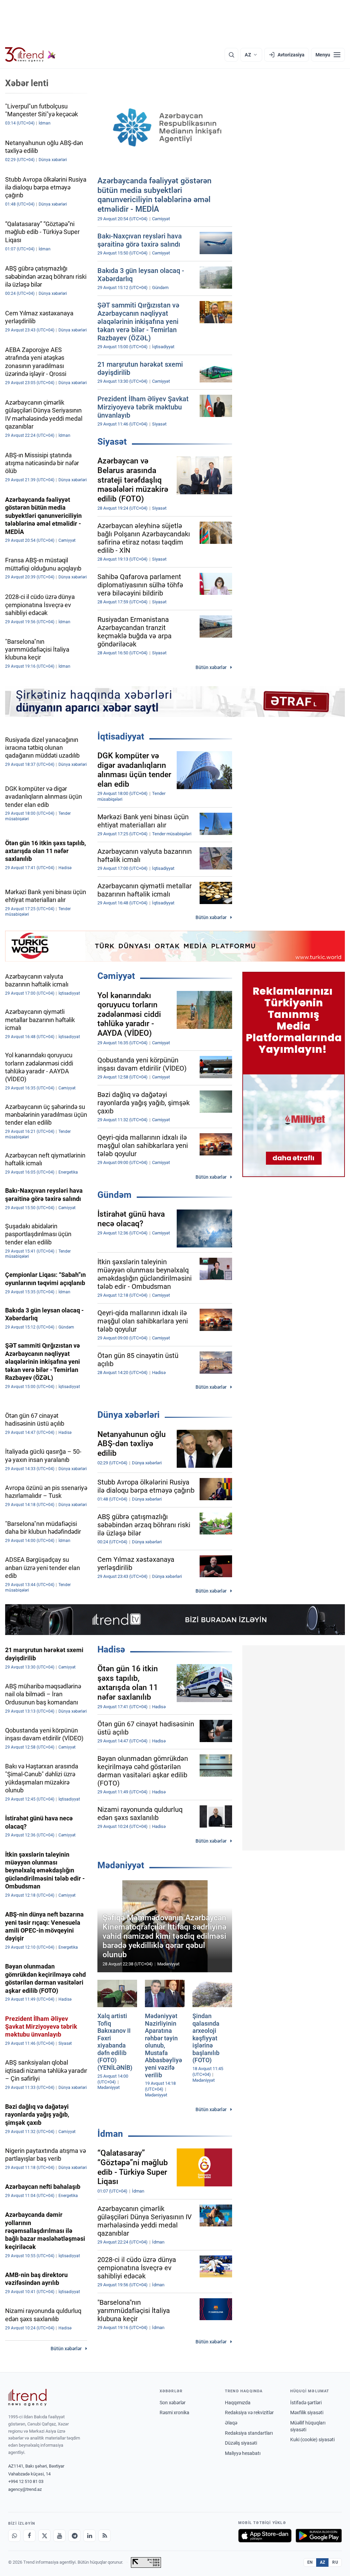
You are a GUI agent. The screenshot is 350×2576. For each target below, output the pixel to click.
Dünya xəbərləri (129, 1415)
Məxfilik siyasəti (307, 2412)
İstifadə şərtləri (306, 2403)
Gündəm (115, 1195)
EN (310, 2562)
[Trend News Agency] (27, 2397)
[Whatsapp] (14, 2536)
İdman (110, 2134)
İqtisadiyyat (121, 736)
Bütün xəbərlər (211, 667)
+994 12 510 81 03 (26, 2481)
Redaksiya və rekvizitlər (249, 2412)
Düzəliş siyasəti (241, 2443)
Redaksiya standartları (249, 2433)
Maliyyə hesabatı (243, 2453)
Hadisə (111, 1649)
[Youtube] (59, 2536)
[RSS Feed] (105, 2536)
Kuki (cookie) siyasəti (312, 2440)
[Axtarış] (231, 55)
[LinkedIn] (90, 2536)
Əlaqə (231, 2423)
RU (335, 2562)
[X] (44, 2536)
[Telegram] (75, 2536)
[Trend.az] (30, 55)
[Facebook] (29, 2536)
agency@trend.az (25, 2489)
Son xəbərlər (173, 2403)
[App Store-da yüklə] (265, 2536)
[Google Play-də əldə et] (319, 2536)
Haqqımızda (238, 2403)
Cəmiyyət (116, 976)
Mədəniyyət (121, 1865)
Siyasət (112, 442)
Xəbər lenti (27, 83)
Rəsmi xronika (174, 2412)
